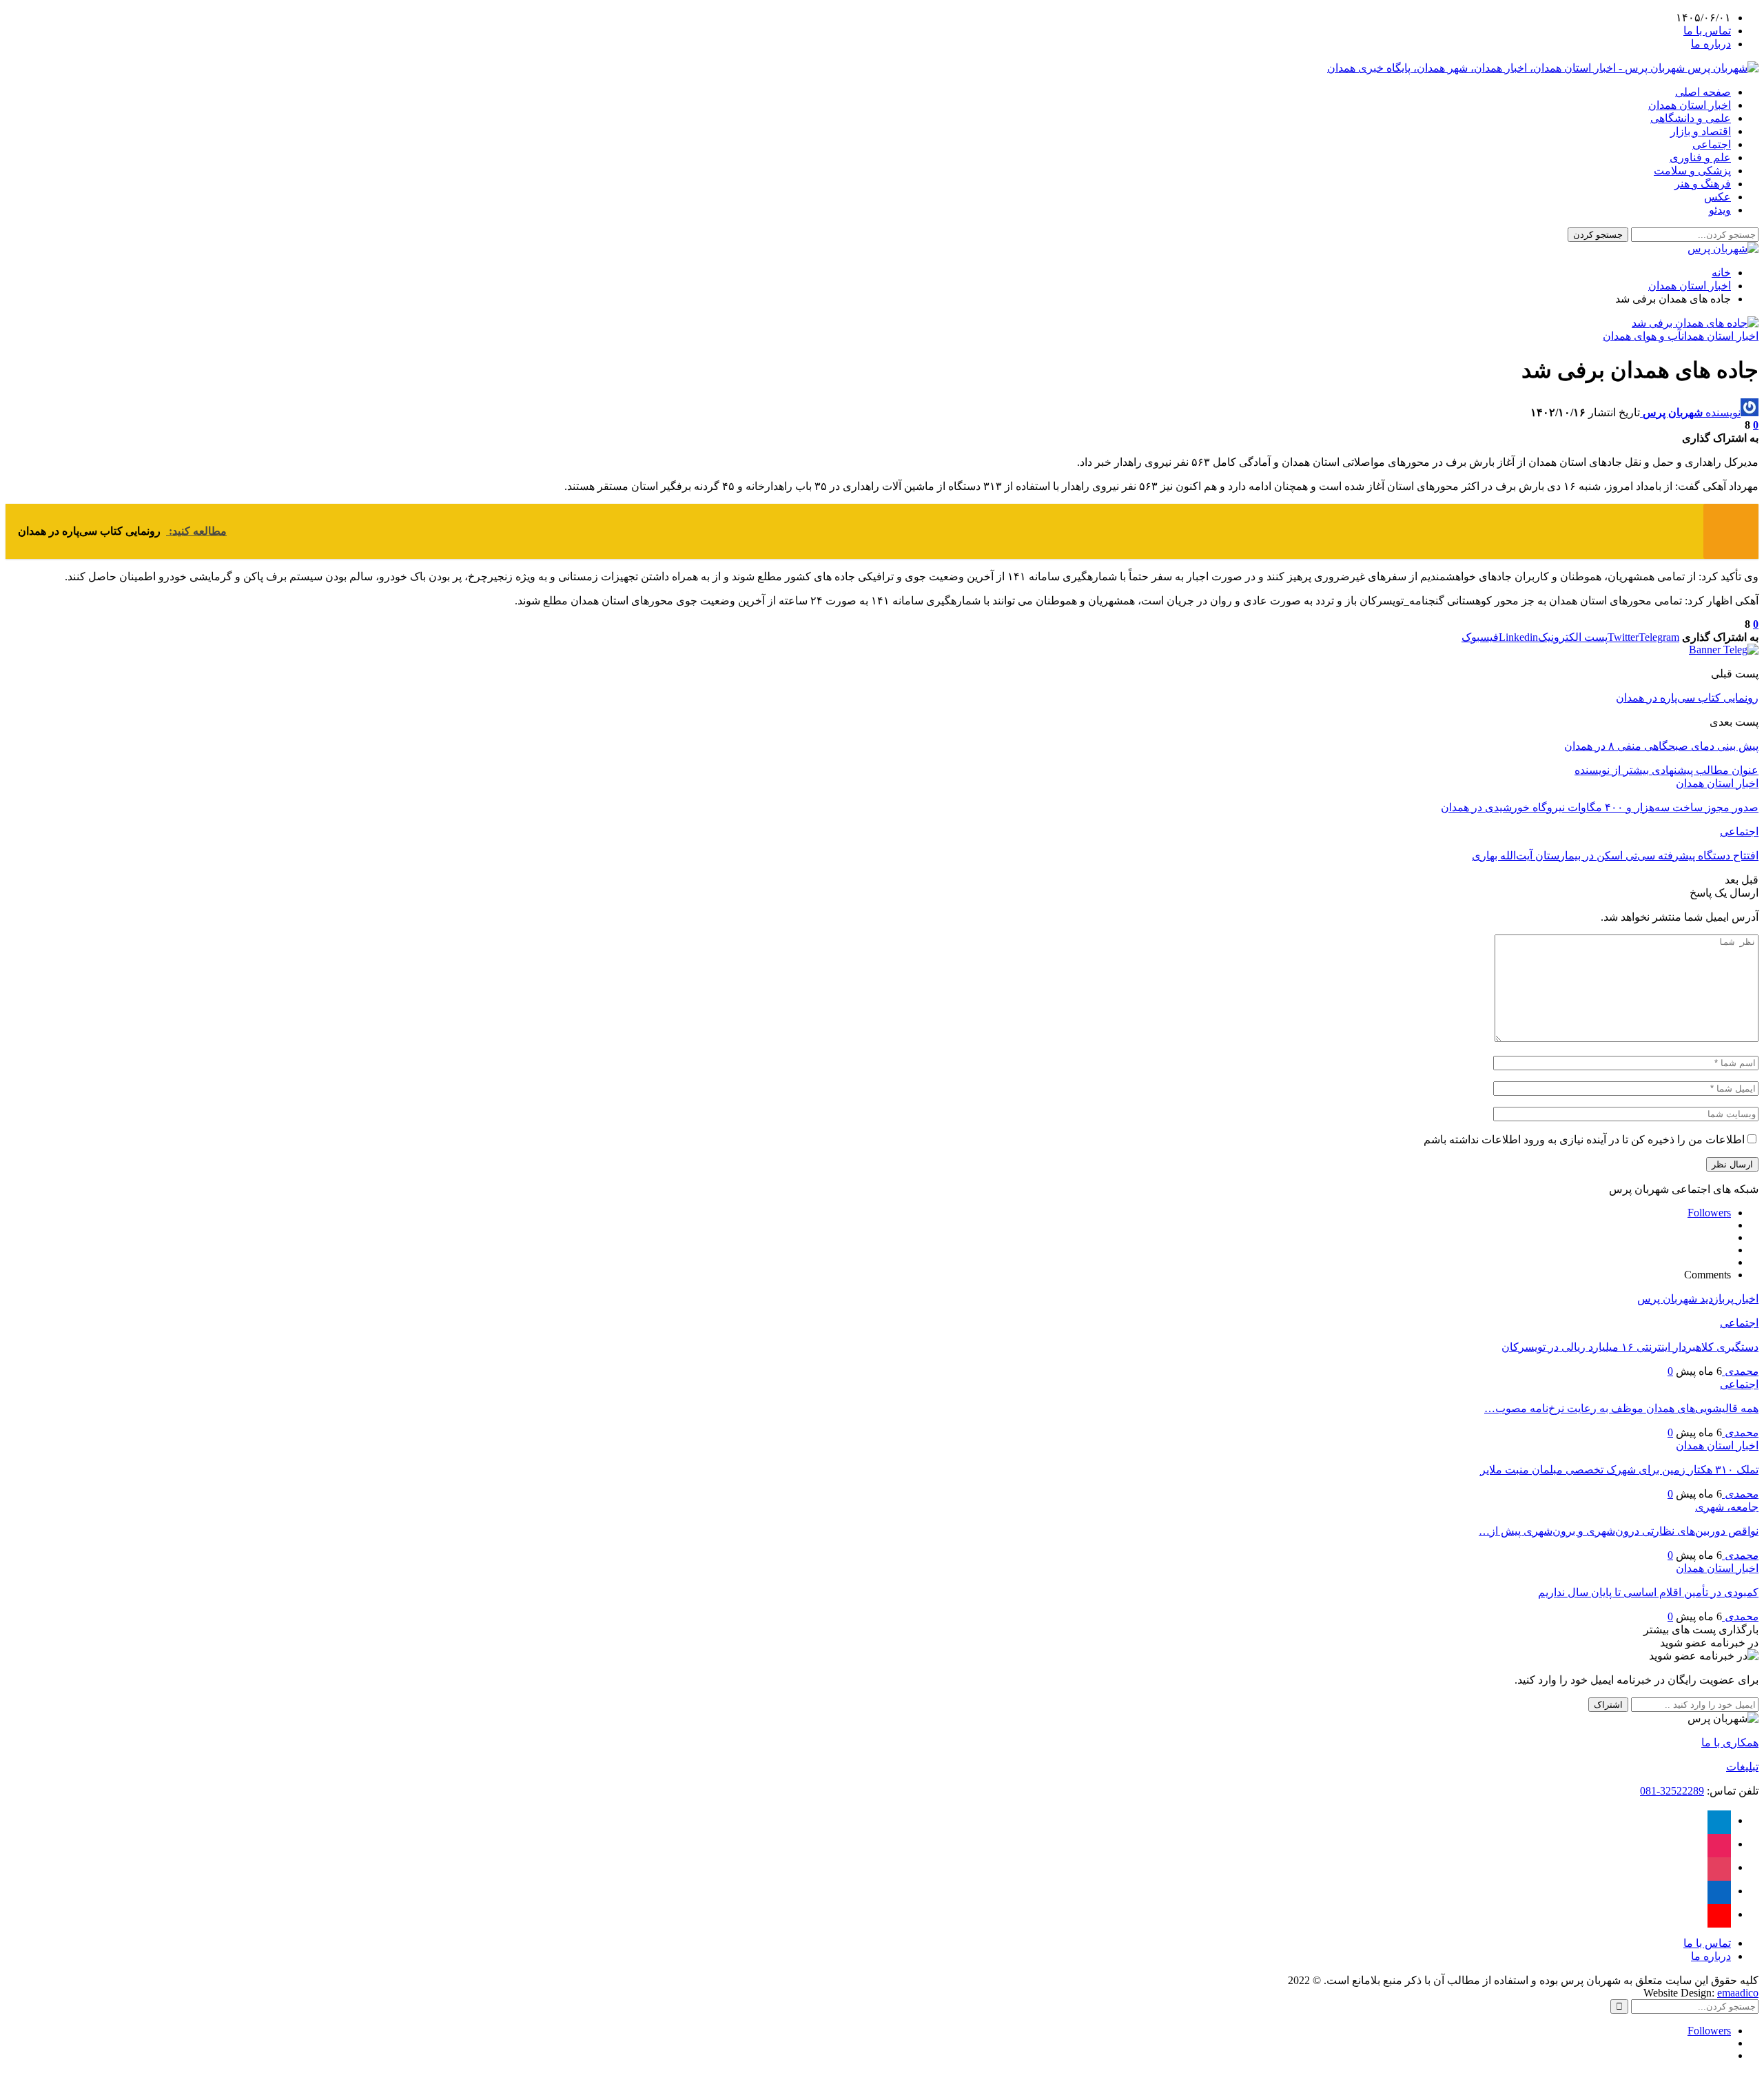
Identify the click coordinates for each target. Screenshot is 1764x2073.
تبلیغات (1742, 1767)
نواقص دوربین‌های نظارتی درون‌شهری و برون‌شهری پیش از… (1619, 1531)
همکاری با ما (1730, 1743)
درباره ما (1711, 44)
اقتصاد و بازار (1701, 131)
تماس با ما (1707, 31)
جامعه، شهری (1727, 1507)
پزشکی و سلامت (1692, 171)
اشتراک (1608, 1705)
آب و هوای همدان (1642, 336)
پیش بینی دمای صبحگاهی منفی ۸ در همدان (1661, 746)
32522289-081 (1672, 1791)
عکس (1717, 197)
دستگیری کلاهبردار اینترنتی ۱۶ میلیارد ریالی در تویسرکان (1630, 1347)
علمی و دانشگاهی (1691, 118)
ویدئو (1720, 210)
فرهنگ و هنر (1703, 184)
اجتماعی (1712, 144)
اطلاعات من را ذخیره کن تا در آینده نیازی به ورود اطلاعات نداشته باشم (1584, 1140)
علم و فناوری (1700, 157)
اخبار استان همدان (1690, 105)
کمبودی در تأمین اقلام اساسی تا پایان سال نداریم (1648, 1592)
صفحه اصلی (1703, 92)
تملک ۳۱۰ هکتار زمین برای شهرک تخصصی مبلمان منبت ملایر (1619, 1470)
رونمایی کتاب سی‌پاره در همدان (1687, 698)
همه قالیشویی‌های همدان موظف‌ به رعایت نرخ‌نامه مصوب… (1621, 1408)
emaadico (1738, 1993)
